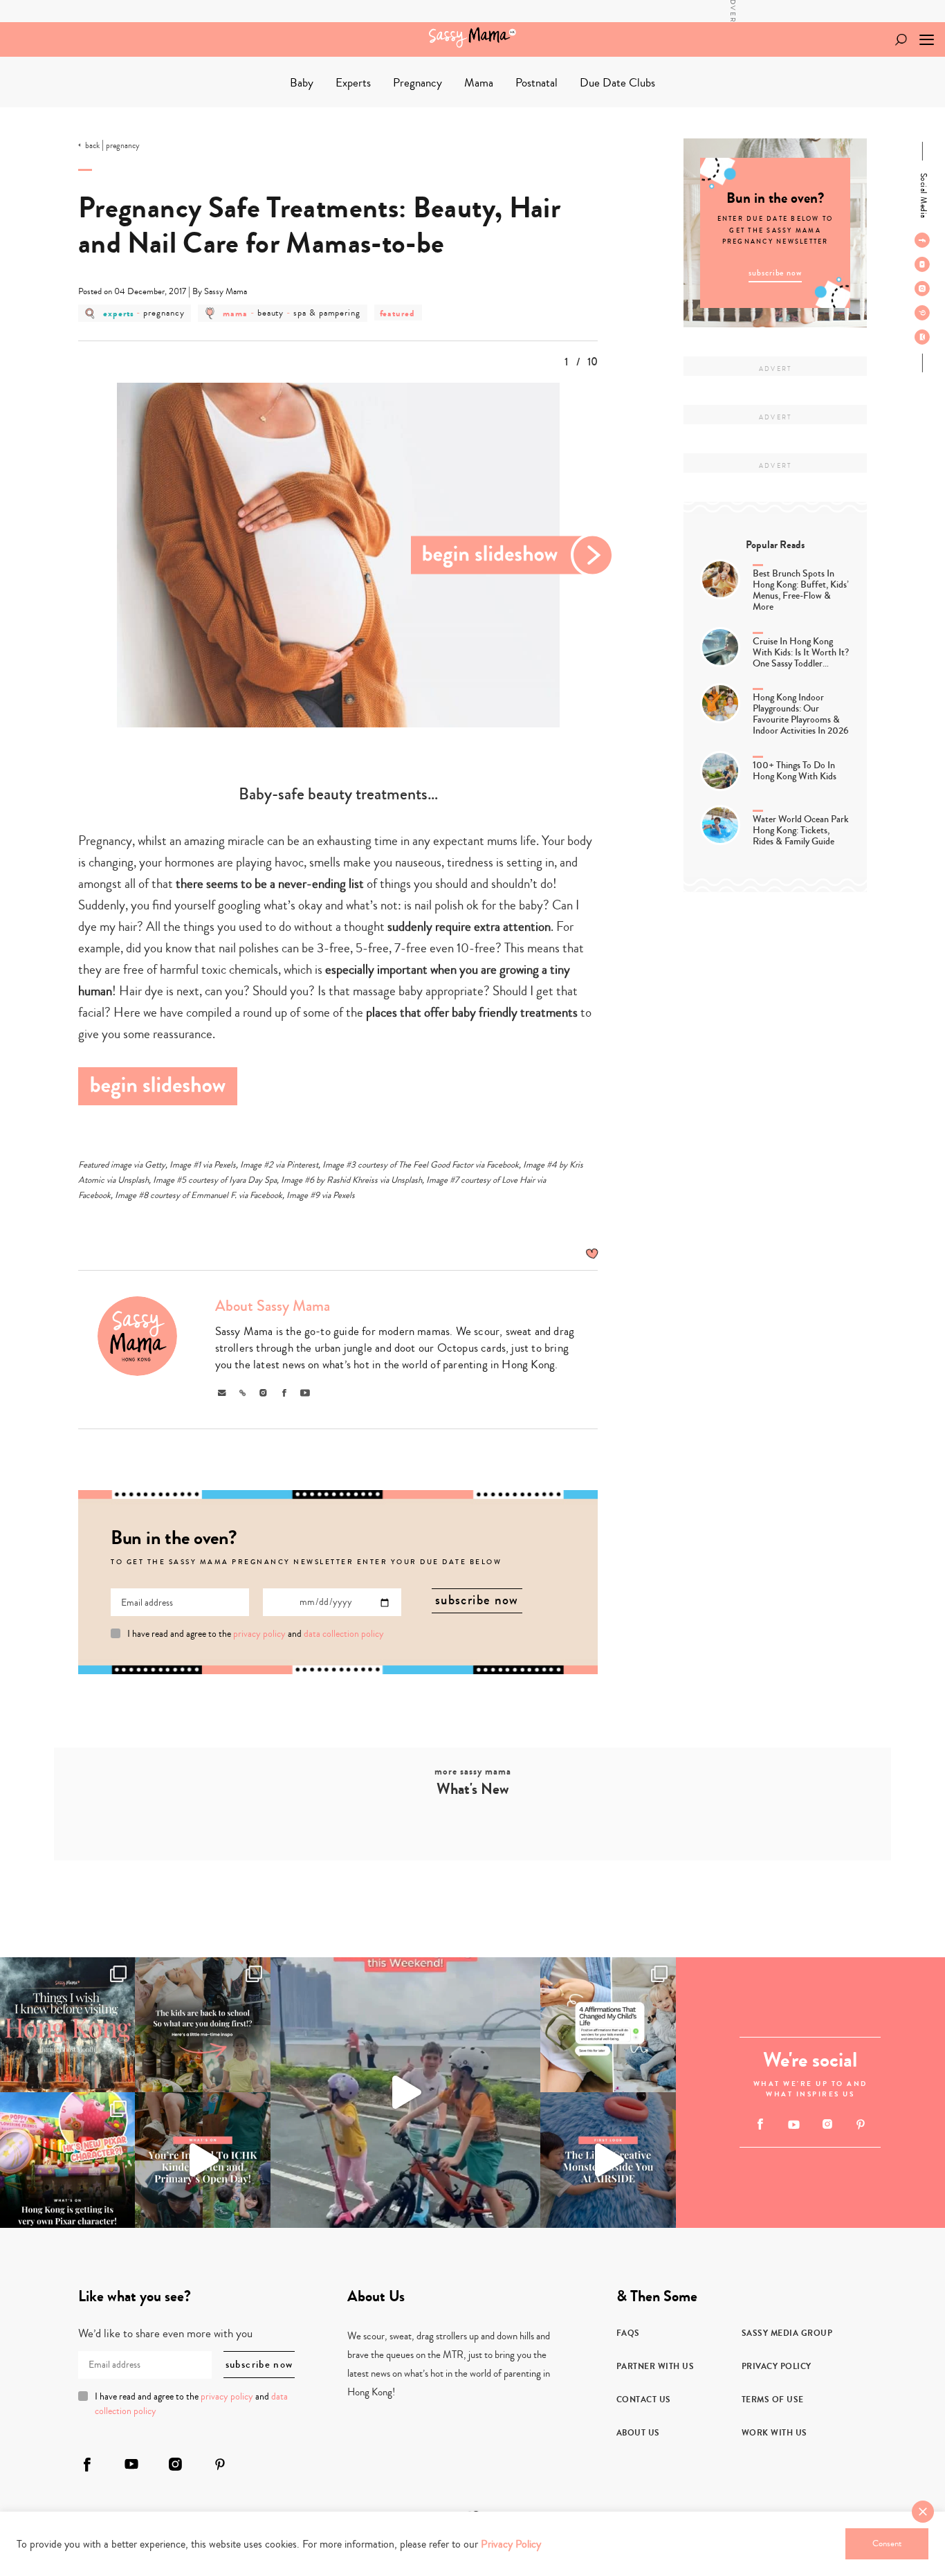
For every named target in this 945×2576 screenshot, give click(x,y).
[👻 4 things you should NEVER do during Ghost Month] (67, 2025)
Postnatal (536, 83)
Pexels (344, 1195)
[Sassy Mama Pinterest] (922, 313)
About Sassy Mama (273, 1306)
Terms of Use (773, 2400)
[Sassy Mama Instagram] (922, 289)
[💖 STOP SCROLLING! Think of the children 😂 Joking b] (406, 2093)
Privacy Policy (777, 2366)
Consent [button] (887, 2543)
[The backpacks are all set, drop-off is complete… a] (202, 2025)
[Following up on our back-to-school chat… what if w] (608, 2025)
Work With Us (774, 2433)
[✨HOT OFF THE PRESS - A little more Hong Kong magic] (67, 2160)
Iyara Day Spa (253, 1180)
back (92, 146)
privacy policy (259, 1634)
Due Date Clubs (617, 83)
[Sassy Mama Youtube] (922, 264)
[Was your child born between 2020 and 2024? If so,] (202, 2160)
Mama (479, 83)
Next (513, 555)
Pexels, (226, 1165)
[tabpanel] (338, 555)
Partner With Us (655, 2366)
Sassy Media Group (787, 2333)
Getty (155, 1165)
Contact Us (644, 2400)
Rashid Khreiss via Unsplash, (376, 1180)
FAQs (628, 2333)
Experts (353, 83)
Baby (302, 83)
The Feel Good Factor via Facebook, (460, 1165)
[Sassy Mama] (472, 37)
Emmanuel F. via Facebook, (238, 1195)
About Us (638, 2433)
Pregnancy (418, 83)
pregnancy (123, 146)
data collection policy (344, 1634)
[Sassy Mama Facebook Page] (922, 240)
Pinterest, (303, 1165)
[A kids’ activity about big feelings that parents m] (608, 2160)
